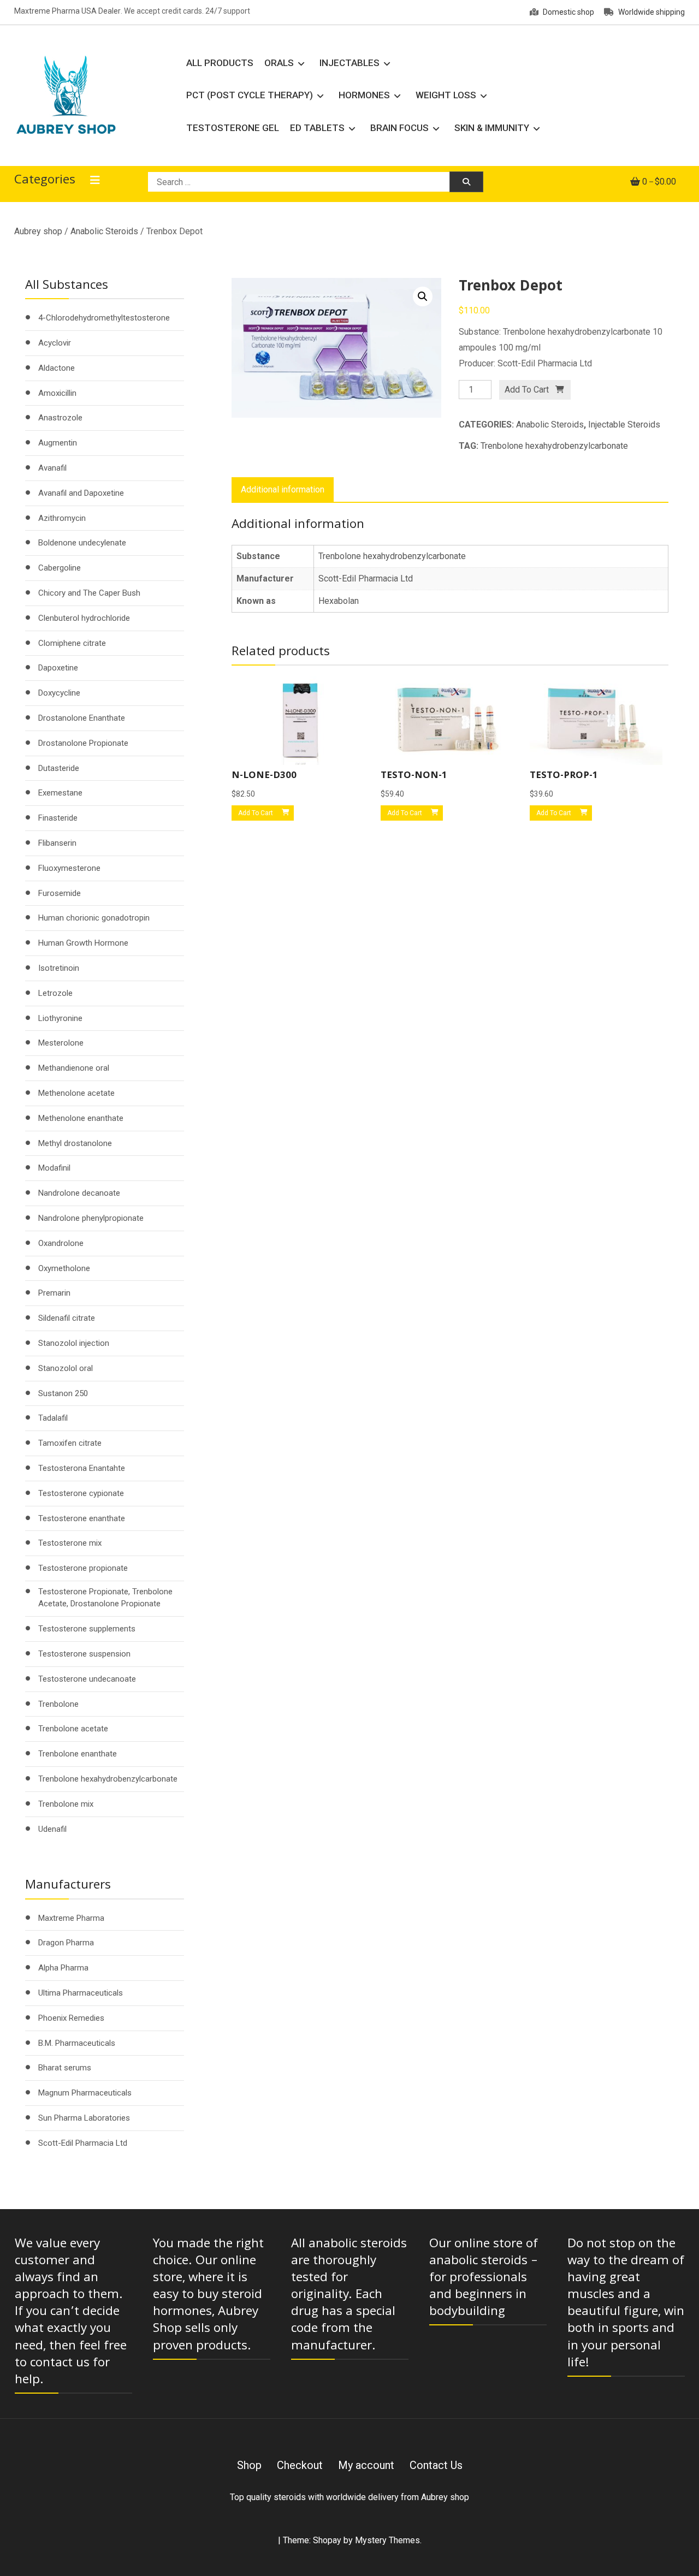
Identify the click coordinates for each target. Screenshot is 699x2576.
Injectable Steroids (624, 425)
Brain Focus (399, 128)
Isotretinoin (59, 968)
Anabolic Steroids (104, 231)
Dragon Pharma (66, 1943)
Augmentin (58, 443)
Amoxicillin (57, 393)
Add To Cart (527, 390)
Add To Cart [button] (256, 813)
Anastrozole (60, 418)
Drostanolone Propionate (83, 743)
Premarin (54, 1293)
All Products (220, 63)
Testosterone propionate (83, 1568)
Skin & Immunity (492, 128)
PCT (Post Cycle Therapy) (250, 95)
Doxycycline (59, 693)
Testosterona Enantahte (82, 1468)
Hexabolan (339, 601)
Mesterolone (61, 1043)
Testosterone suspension (84, 1654)
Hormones (364, 95)
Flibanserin (57, 843)
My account (366, 2465)
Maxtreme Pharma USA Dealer (67, 11)
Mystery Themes (387, 2540)
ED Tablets (317, 128)
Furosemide (60, 893)
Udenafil (52, 1829)
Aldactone (57, 368)
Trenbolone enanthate (78, 1754)
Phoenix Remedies (71, 2018)
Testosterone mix (70, 1543)
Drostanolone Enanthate (82, 718)
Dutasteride (59, 768)
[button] (423, 296)
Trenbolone (58, 1704)
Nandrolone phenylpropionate (91, 1218)
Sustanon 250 (63, 1393)
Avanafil (52, 468)
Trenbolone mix (66, 1804)
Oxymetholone (64, 1268)
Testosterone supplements (87, 1629)
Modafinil (54, 1168)
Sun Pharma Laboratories (84, 2118)
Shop (249, 2465)
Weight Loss (446, 95)
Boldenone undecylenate (82, 543)
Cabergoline (60, 568)
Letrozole (55, 993)
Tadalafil (53, 1418)
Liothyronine (60, 1018)
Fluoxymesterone (69, 868)
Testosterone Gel (233, 128)
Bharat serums (65, 2068)
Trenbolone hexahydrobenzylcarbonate (554, 446)
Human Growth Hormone (83, 943)
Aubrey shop (38, 231)
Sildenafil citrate (67, 1318)
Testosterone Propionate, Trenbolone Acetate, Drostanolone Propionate (105, 1598)
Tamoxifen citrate (70, 1443)
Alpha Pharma (63, 1968)
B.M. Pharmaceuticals (77, 2043)
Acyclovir (55, 343)
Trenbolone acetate (73, 1729)
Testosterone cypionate (81, 1493)
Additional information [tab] (283, 489)
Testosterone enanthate (82, 1518)
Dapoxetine (58, 668)
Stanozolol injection (74, 1343)
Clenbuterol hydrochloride (84, 618)
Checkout (300, 2465)
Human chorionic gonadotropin (94, 918)
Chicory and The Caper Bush (89, 593)
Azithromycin (62, 518)
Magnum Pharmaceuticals (85, 2093)
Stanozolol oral (66, 1368)
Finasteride (58, 818)
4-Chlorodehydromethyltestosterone (104, 318)
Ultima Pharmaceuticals (81, 1993)
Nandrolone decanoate (79, 1193)
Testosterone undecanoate (87, 1679)
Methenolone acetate (76, 1093)
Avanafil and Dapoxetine (81, 493)
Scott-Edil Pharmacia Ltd (366, 578)
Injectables (349, 63)
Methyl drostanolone (75, 1143)
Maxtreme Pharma (71, 1918)
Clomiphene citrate (72, 643)
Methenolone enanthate (81, 1118)
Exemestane (60, 793)
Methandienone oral (74, 1068)
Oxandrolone (61, 1243)
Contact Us (436, 2465)
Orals (279, 63)
